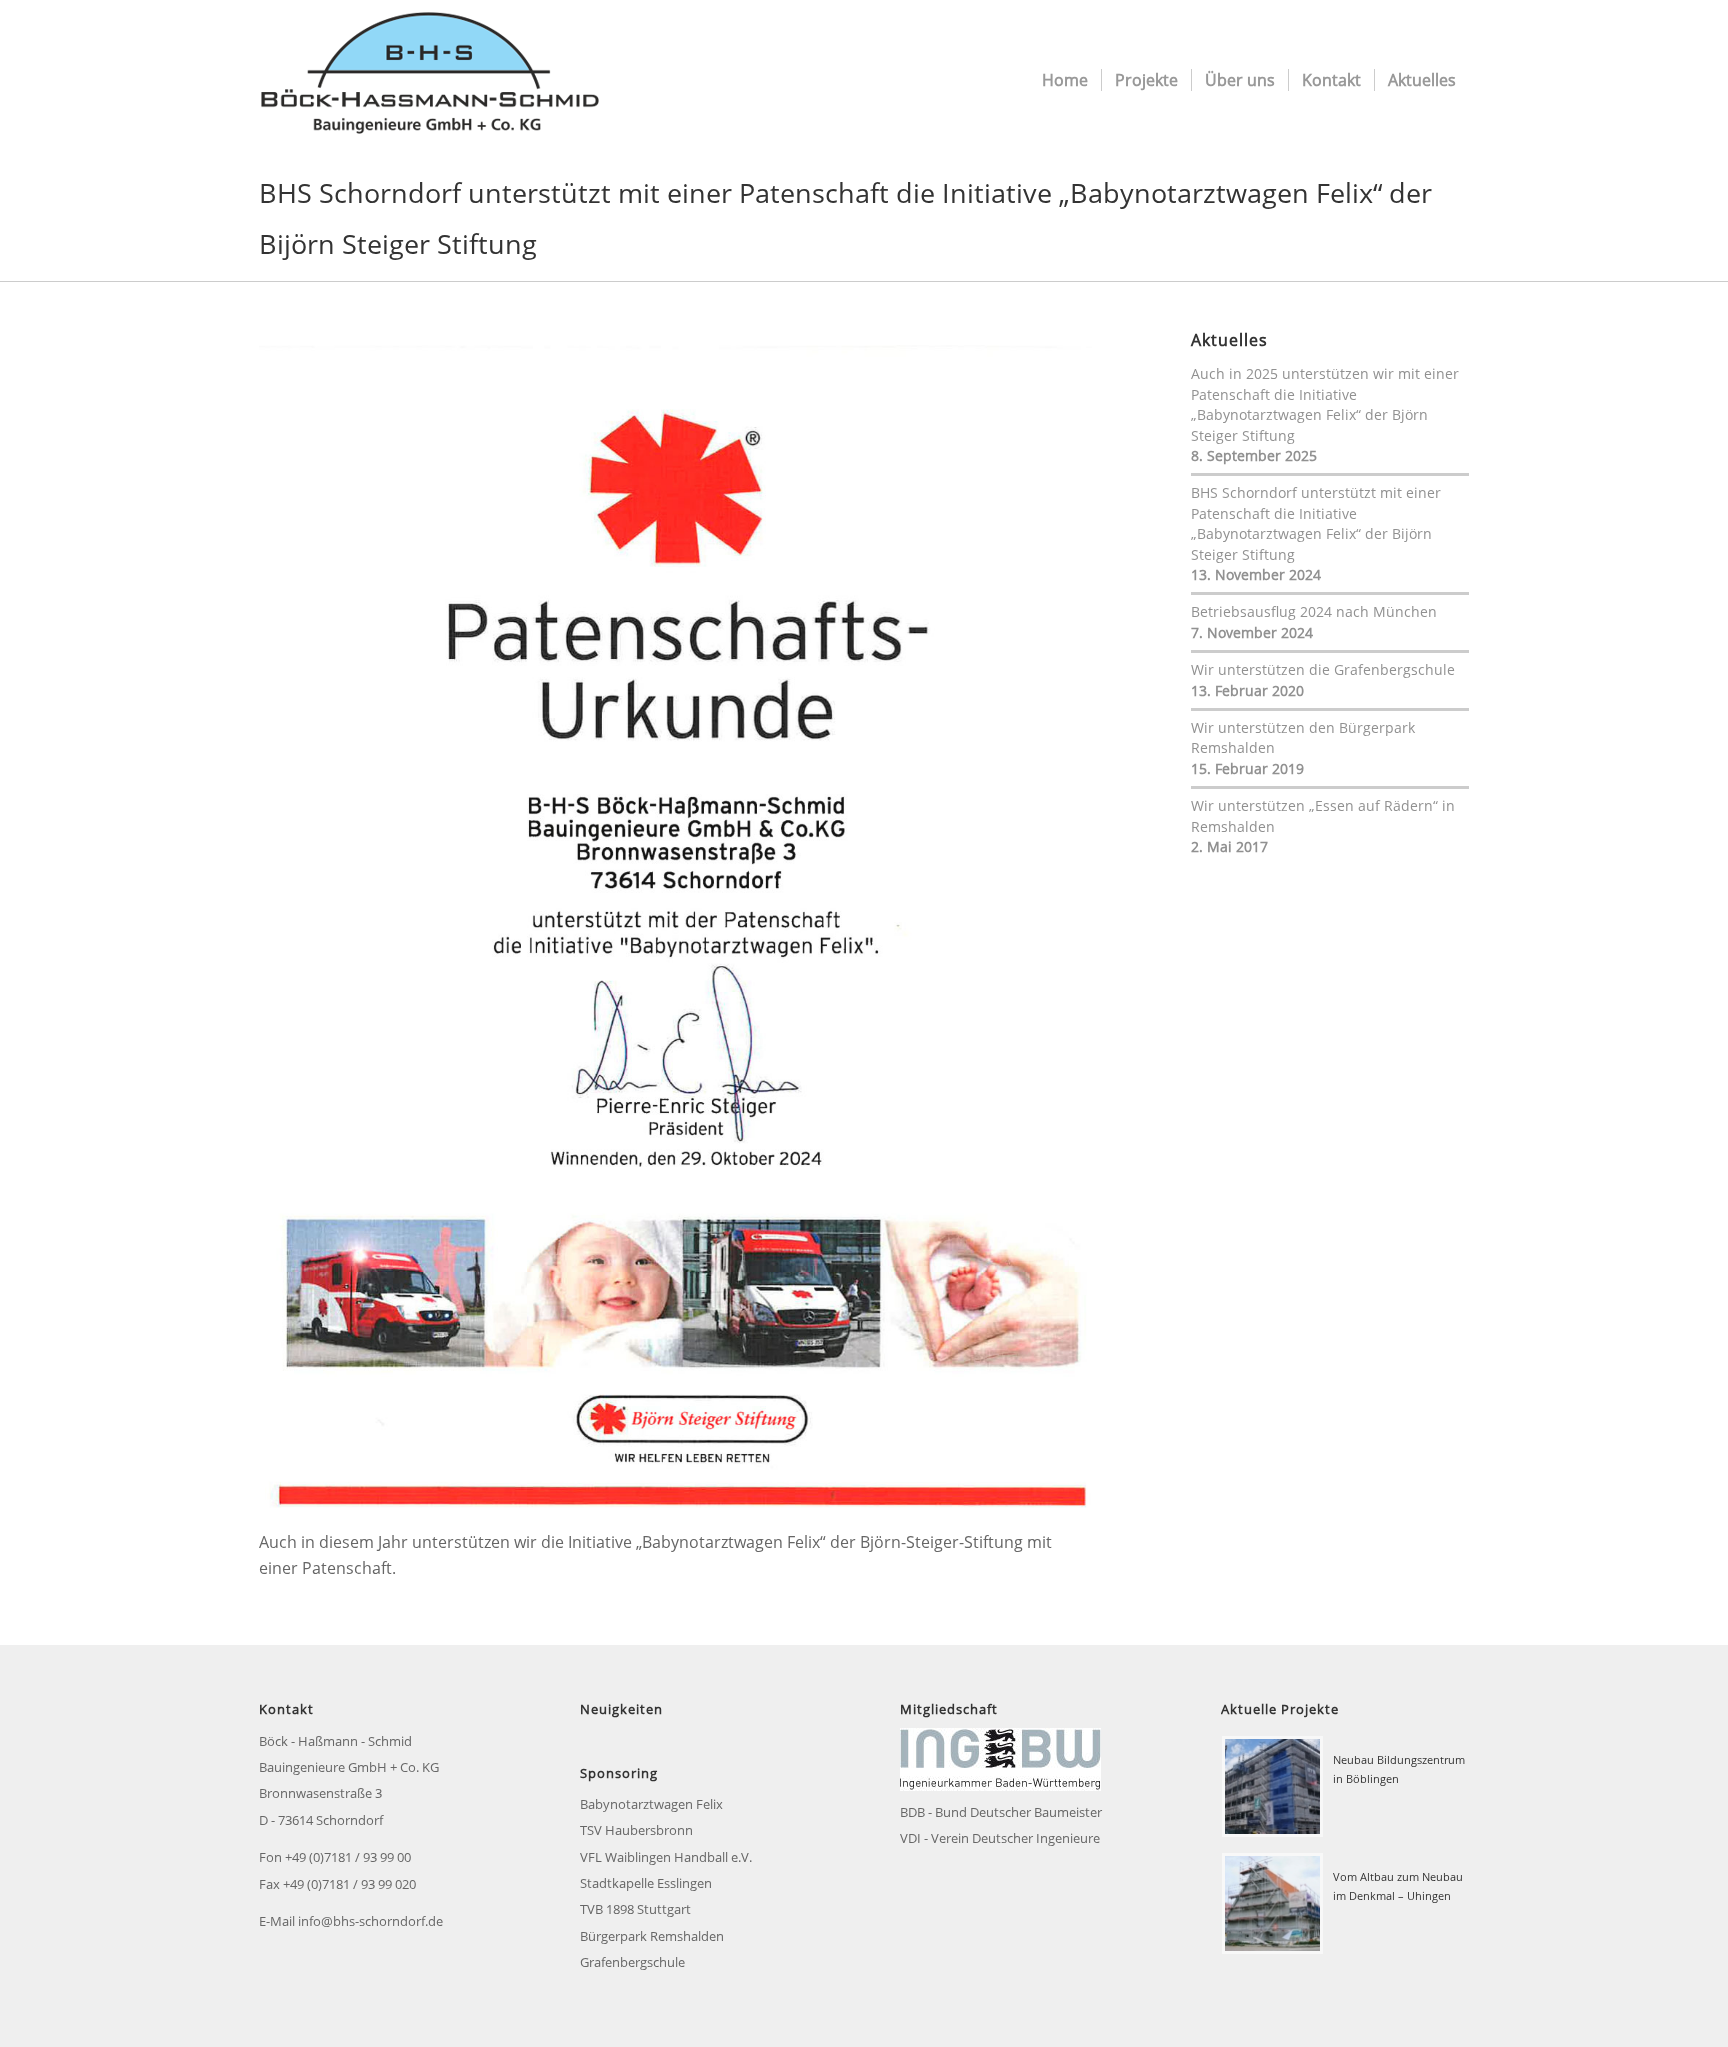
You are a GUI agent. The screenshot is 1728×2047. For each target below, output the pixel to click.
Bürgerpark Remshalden (652, 1936)
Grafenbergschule (632, 1962)
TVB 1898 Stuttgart (635, 1909)
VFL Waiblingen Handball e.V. (666, 1857)
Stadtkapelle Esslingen (646, 1883)
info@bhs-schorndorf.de (370, 1921)
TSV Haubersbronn (636, 1830)
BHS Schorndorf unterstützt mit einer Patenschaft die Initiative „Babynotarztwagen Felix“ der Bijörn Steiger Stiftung (1316, 523)
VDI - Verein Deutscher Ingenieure (1000, 1838)
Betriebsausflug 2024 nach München (1314, 611)
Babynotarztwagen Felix (651, 1804)
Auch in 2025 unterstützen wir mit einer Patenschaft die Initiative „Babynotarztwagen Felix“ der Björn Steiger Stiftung (1325, 404)
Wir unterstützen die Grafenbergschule (1323, 669)
